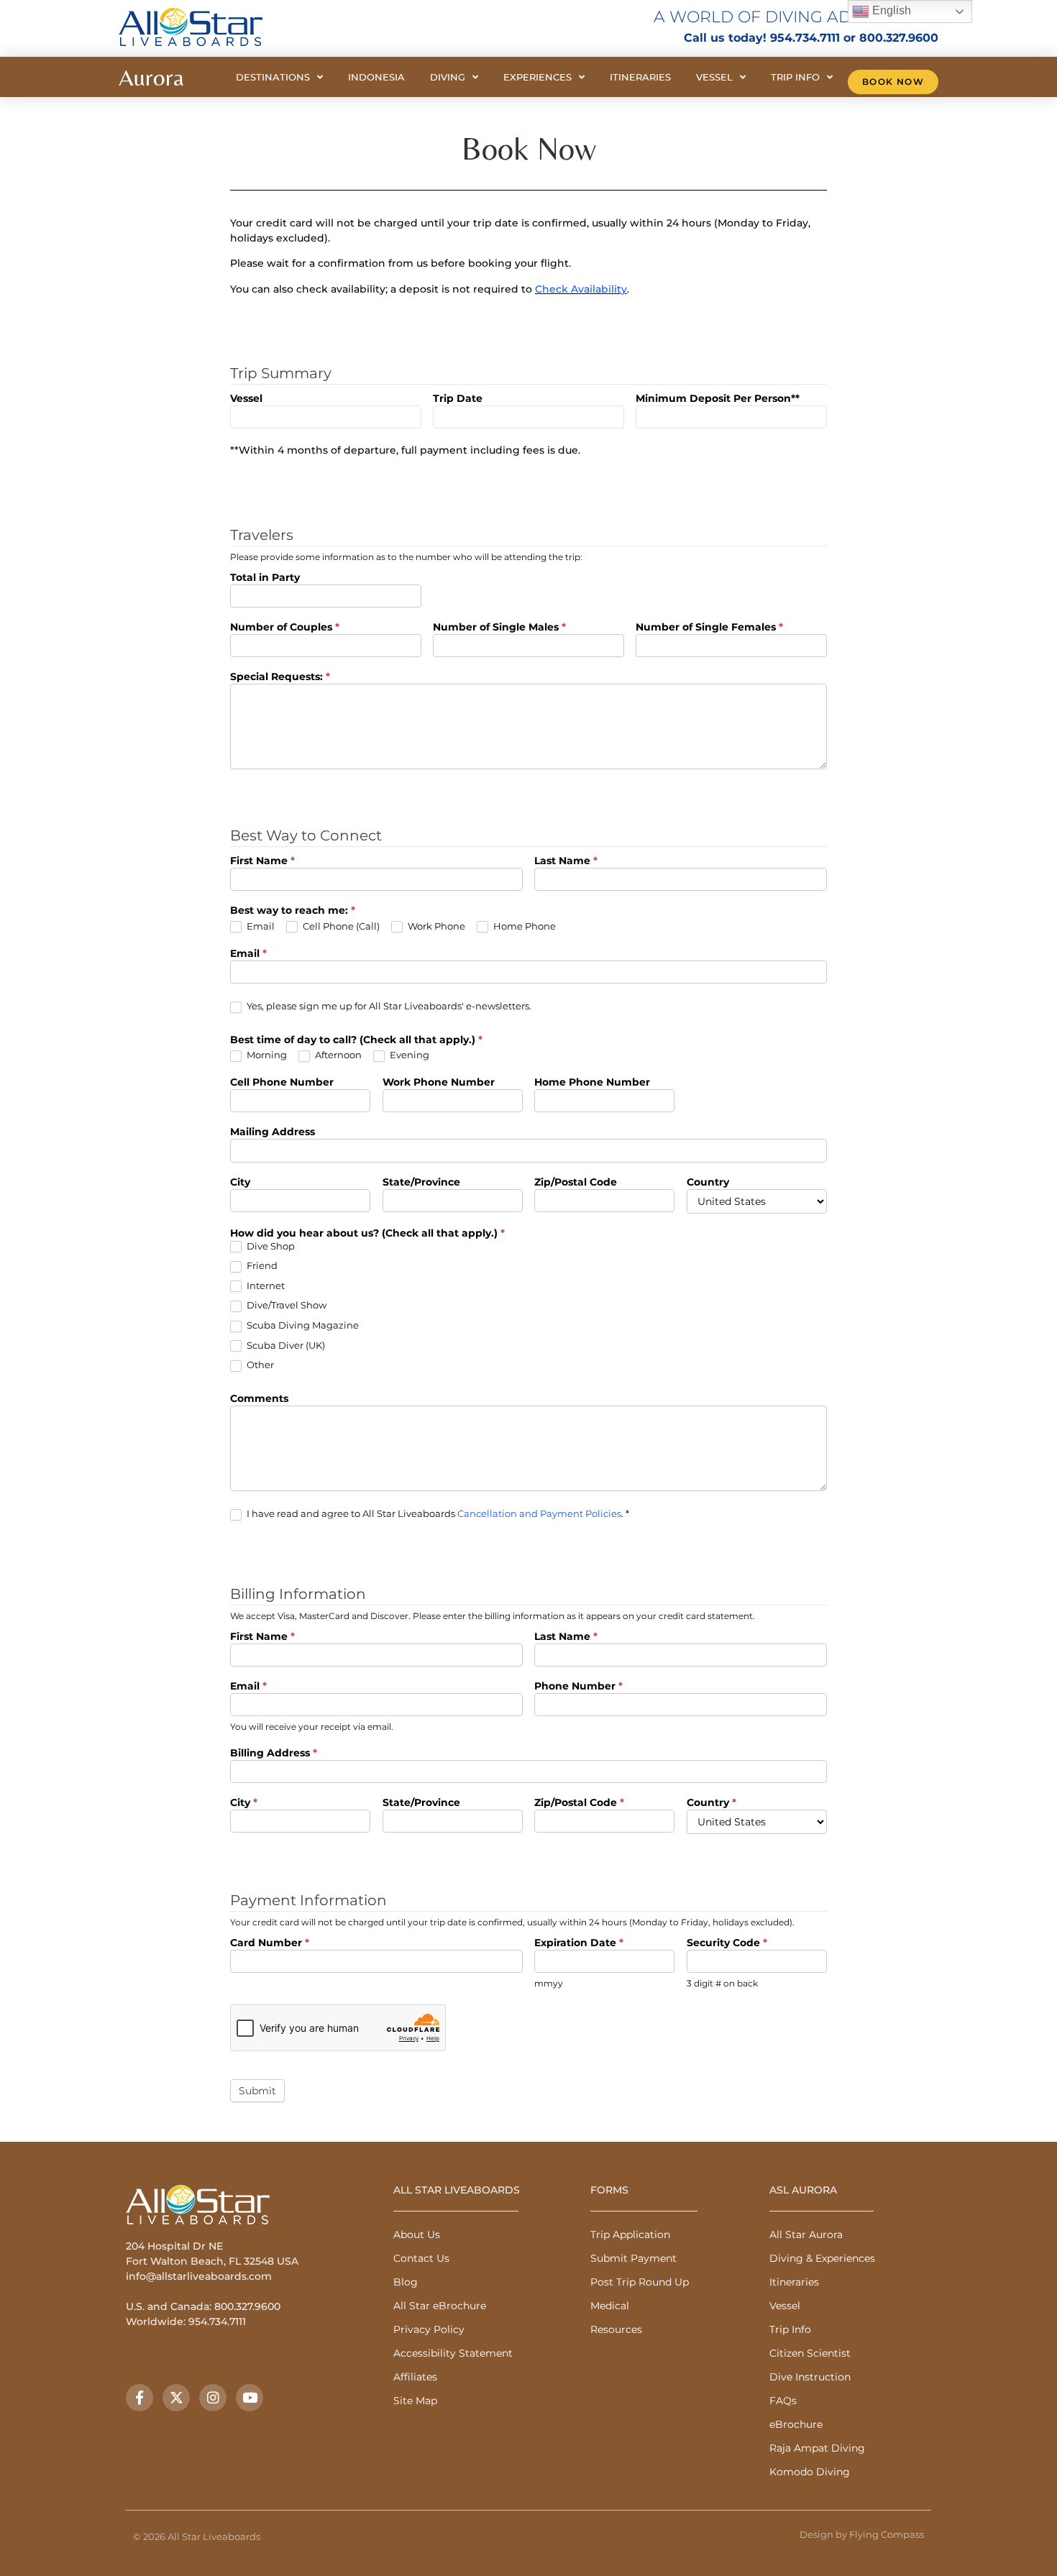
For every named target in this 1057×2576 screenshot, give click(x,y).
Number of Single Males (499, 628)
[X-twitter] (176, 2398)
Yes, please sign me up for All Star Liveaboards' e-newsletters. (388, 1006)
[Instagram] (213, 2398)
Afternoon (337, 1055)
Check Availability (581, 289)
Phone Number (578, 1687)
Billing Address (274, 1754)
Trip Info (795, 77)
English (890, 10)
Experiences (537, 77)
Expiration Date (579, 1943)
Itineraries (640, 77)
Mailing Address (273, 1132)
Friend (261, 1265)
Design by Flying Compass (862, 2534)
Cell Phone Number (282, 1083)
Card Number (270, 1943)
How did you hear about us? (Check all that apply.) (367, 1234)
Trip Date (458, 399)
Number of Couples (285, 628)
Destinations (273, 77)
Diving (448, 77)
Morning (266, 1055)
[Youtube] (250, 2398)
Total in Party (265, 578)
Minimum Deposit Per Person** (718, 399)
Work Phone (435, 926)
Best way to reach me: (293, 911)
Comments (259, 1399)
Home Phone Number (592, 1083)
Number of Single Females (709, 628)
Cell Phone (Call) (340, 926)
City (240, 1183)
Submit (257, 2091)
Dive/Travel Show (285, 1305)
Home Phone (523, 926)
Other (259, 1365)
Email (260, 926)
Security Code (727, 1943)
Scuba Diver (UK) (285, 1345)
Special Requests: (280, 677)
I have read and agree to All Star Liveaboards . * (437, 1513)
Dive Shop (270, 1246)
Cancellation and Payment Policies (539, 1513)
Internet (265, 1285)
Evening (408, 1055)
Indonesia (376, 77)
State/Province (421, 1183)
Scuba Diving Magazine (302, 1325)
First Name (262, 861)
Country (708, 1183)
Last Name (566, 861)
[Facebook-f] (139, 2398)
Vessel (714, 77)
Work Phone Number (439, 1083)
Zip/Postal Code (576, 1183)
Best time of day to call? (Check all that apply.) (356, 1040)
